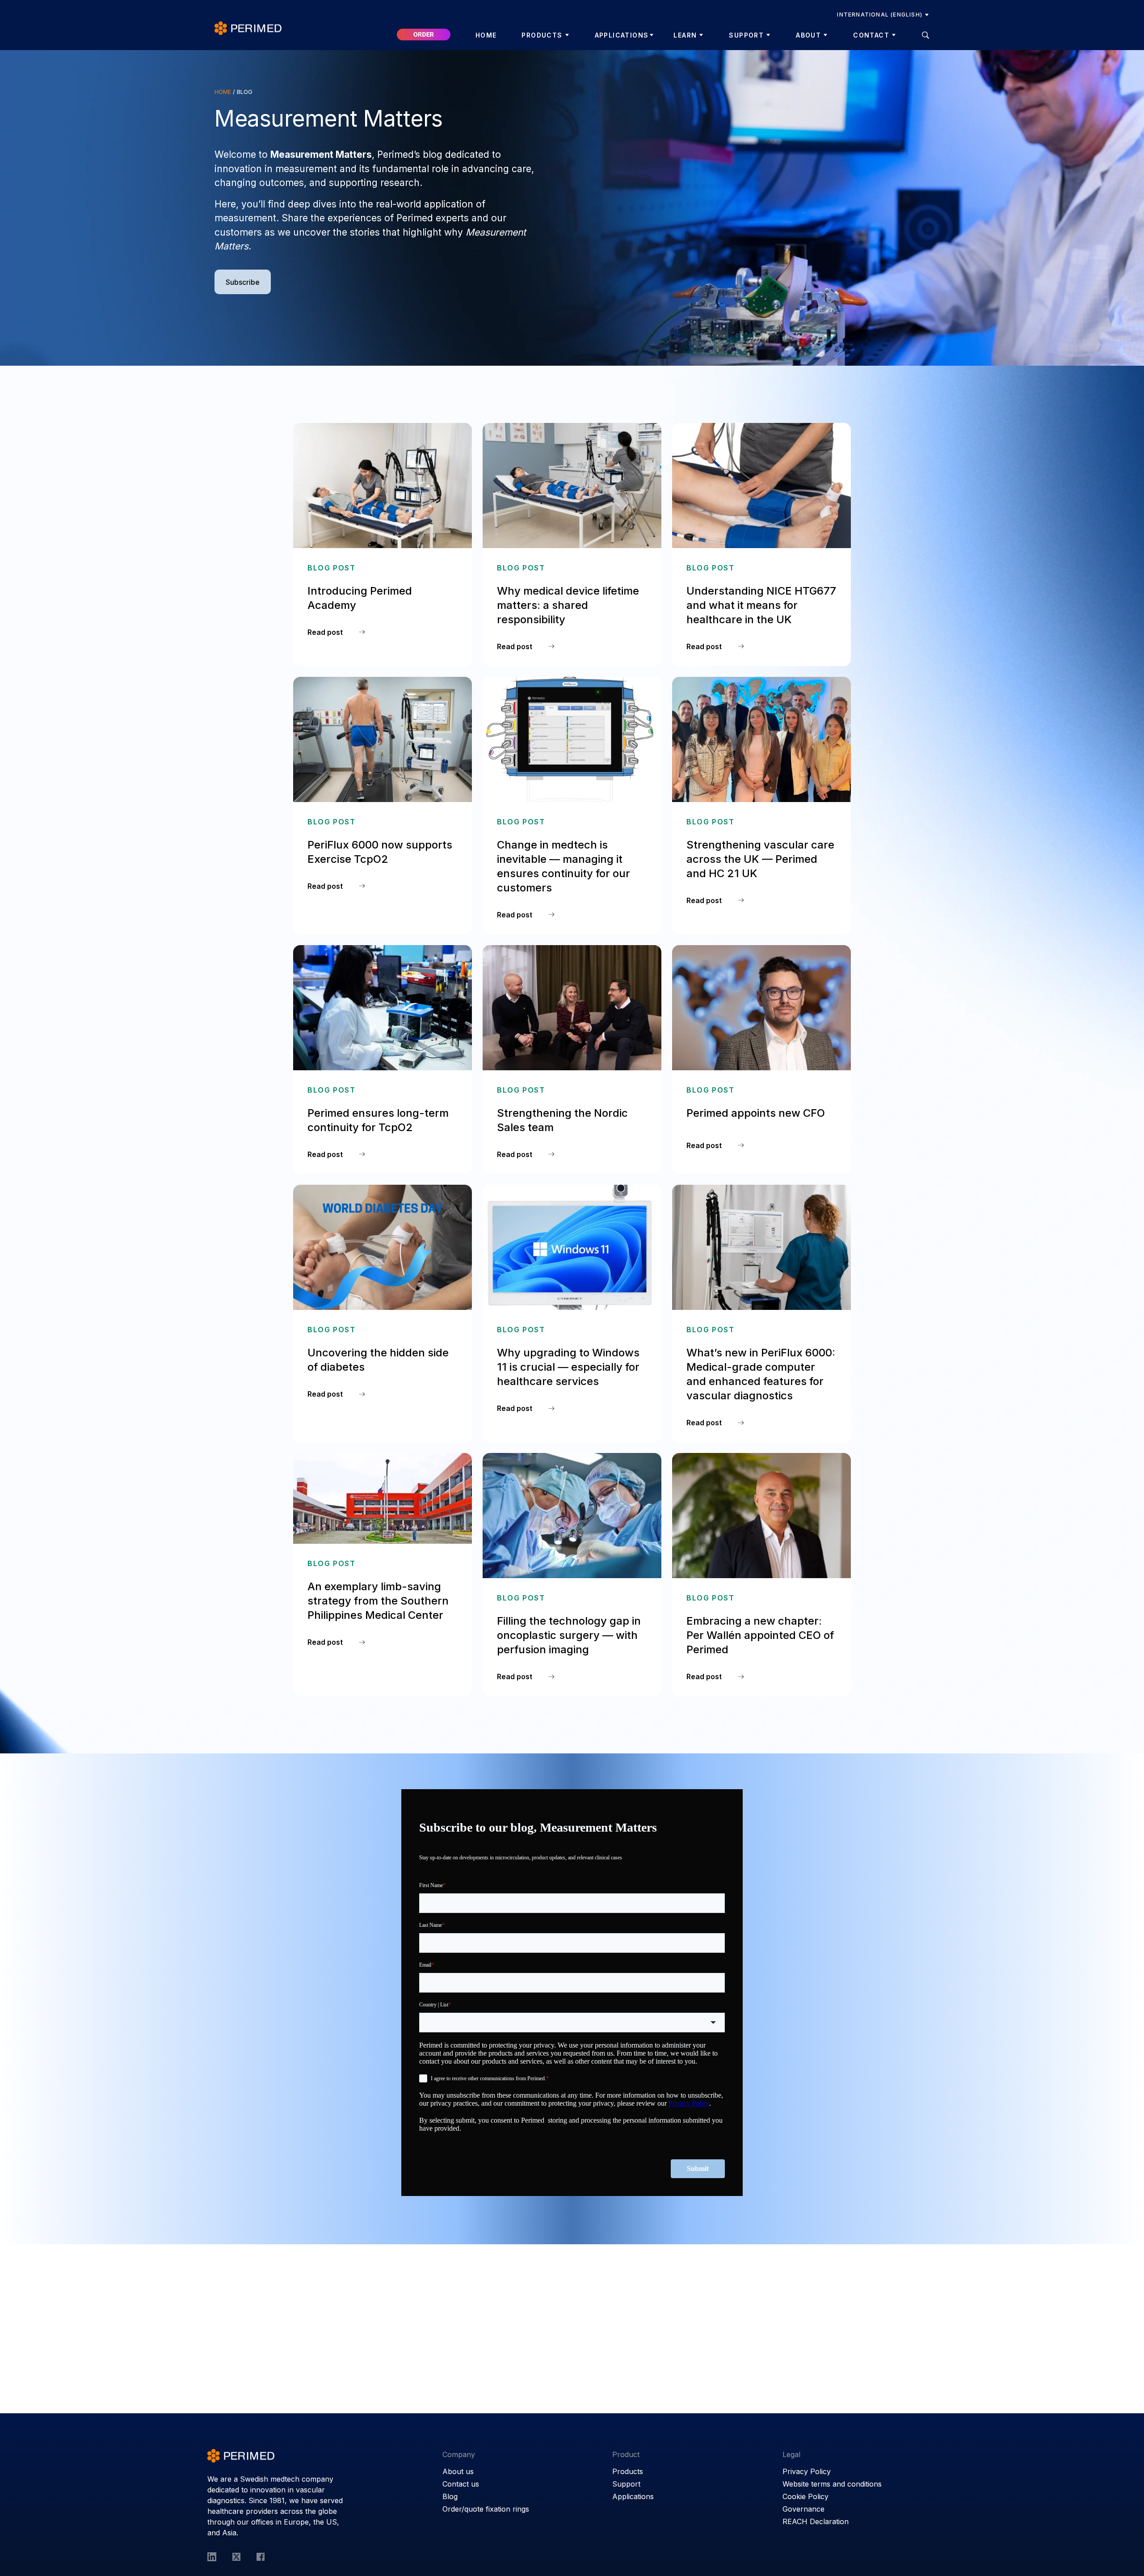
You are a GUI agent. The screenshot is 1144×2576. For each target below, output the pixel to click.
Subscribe (243, 282)
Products (542, 35)
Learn (685, 35)
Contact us (461, 2484)
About (808, 35)
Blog (450, 2496)
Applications (622, 35)
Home (486, 35)
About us (458, 2471)
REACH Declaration (816, 2521)
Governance (803, 2509)
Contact (871, 35)
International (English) (880, 15)
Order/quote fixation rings (486, 2509)
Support (746, 35)
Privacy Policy (807, 2471)
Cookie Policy (805, 2496)
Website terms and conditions (832, 2484)
